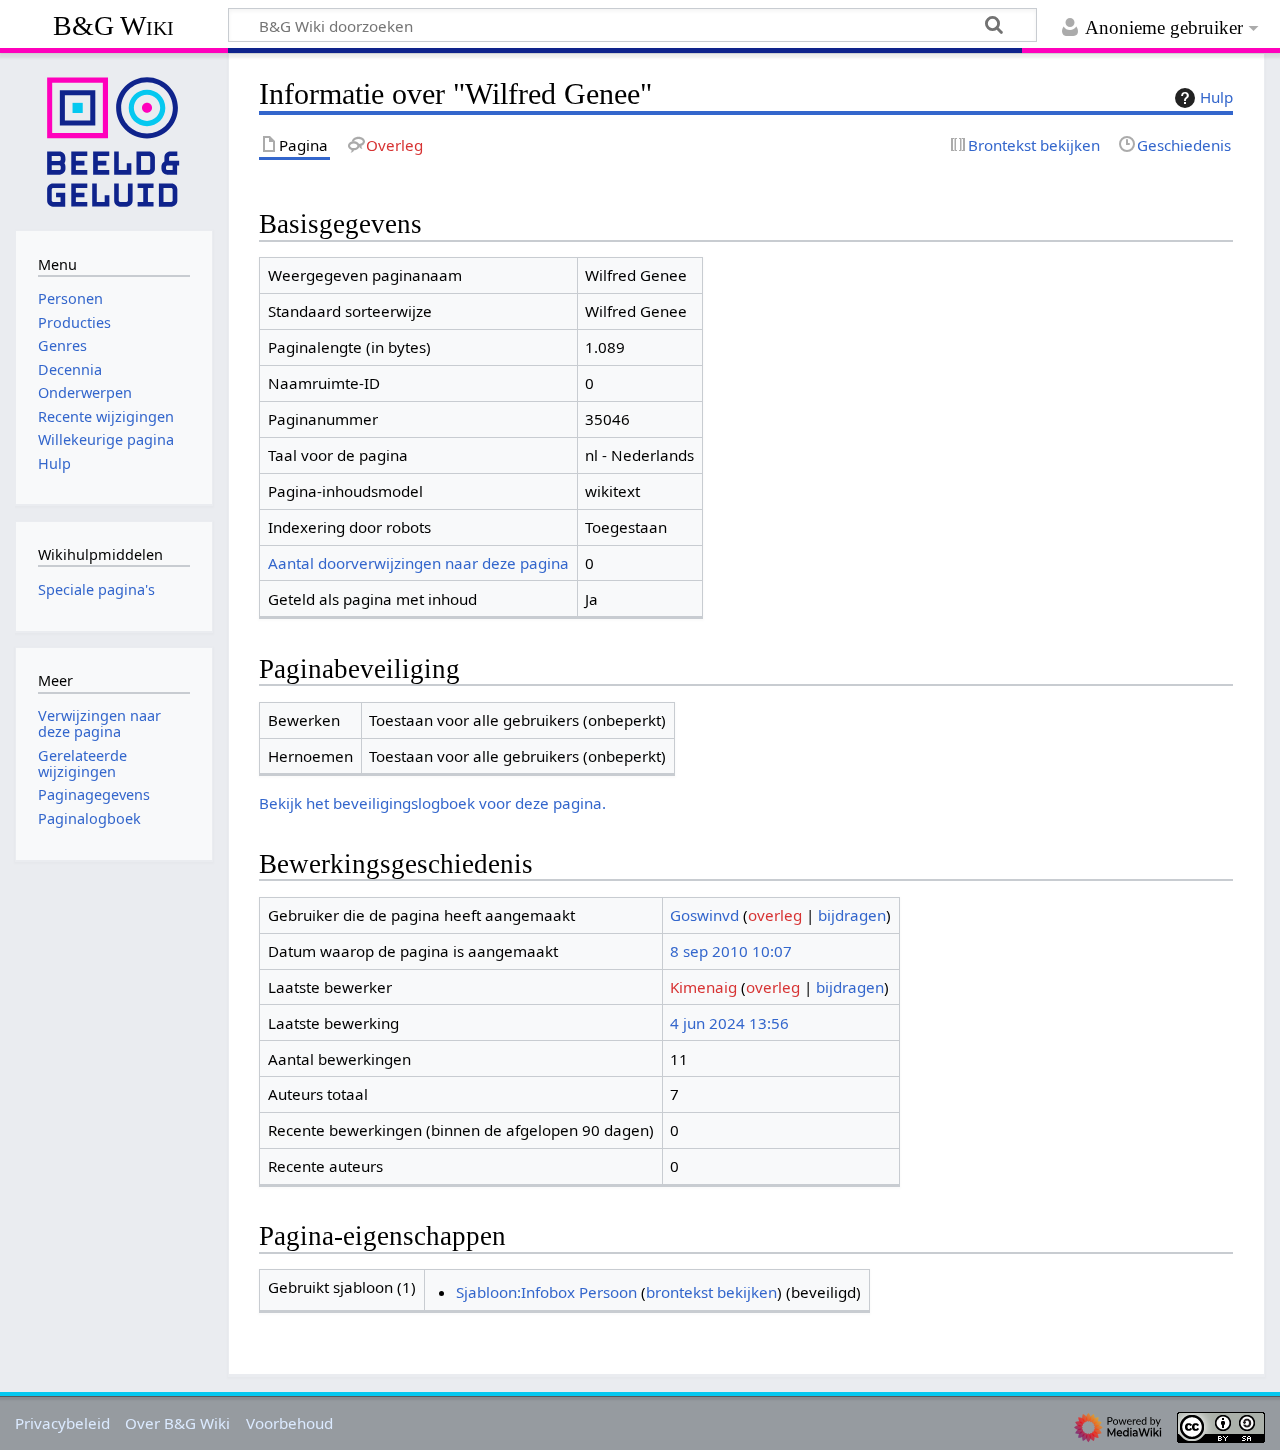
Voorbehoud (289, 1423)
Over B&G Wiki (177, 1423)
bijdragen (852, 915)
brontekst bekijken (711, 1292)
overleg (775, 915)
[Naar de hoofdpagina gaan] (114, 140)
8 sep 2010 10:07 (731, 951)
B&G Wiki (113, 25)
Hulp (1216, 97)
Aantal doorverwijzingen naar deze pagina (418, 563)
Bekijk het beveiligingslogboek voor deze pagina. (432, 803)
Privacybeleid (62, 1423)
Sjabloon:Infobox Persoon (546, 1292)
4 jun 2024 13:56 (729, 1023)
